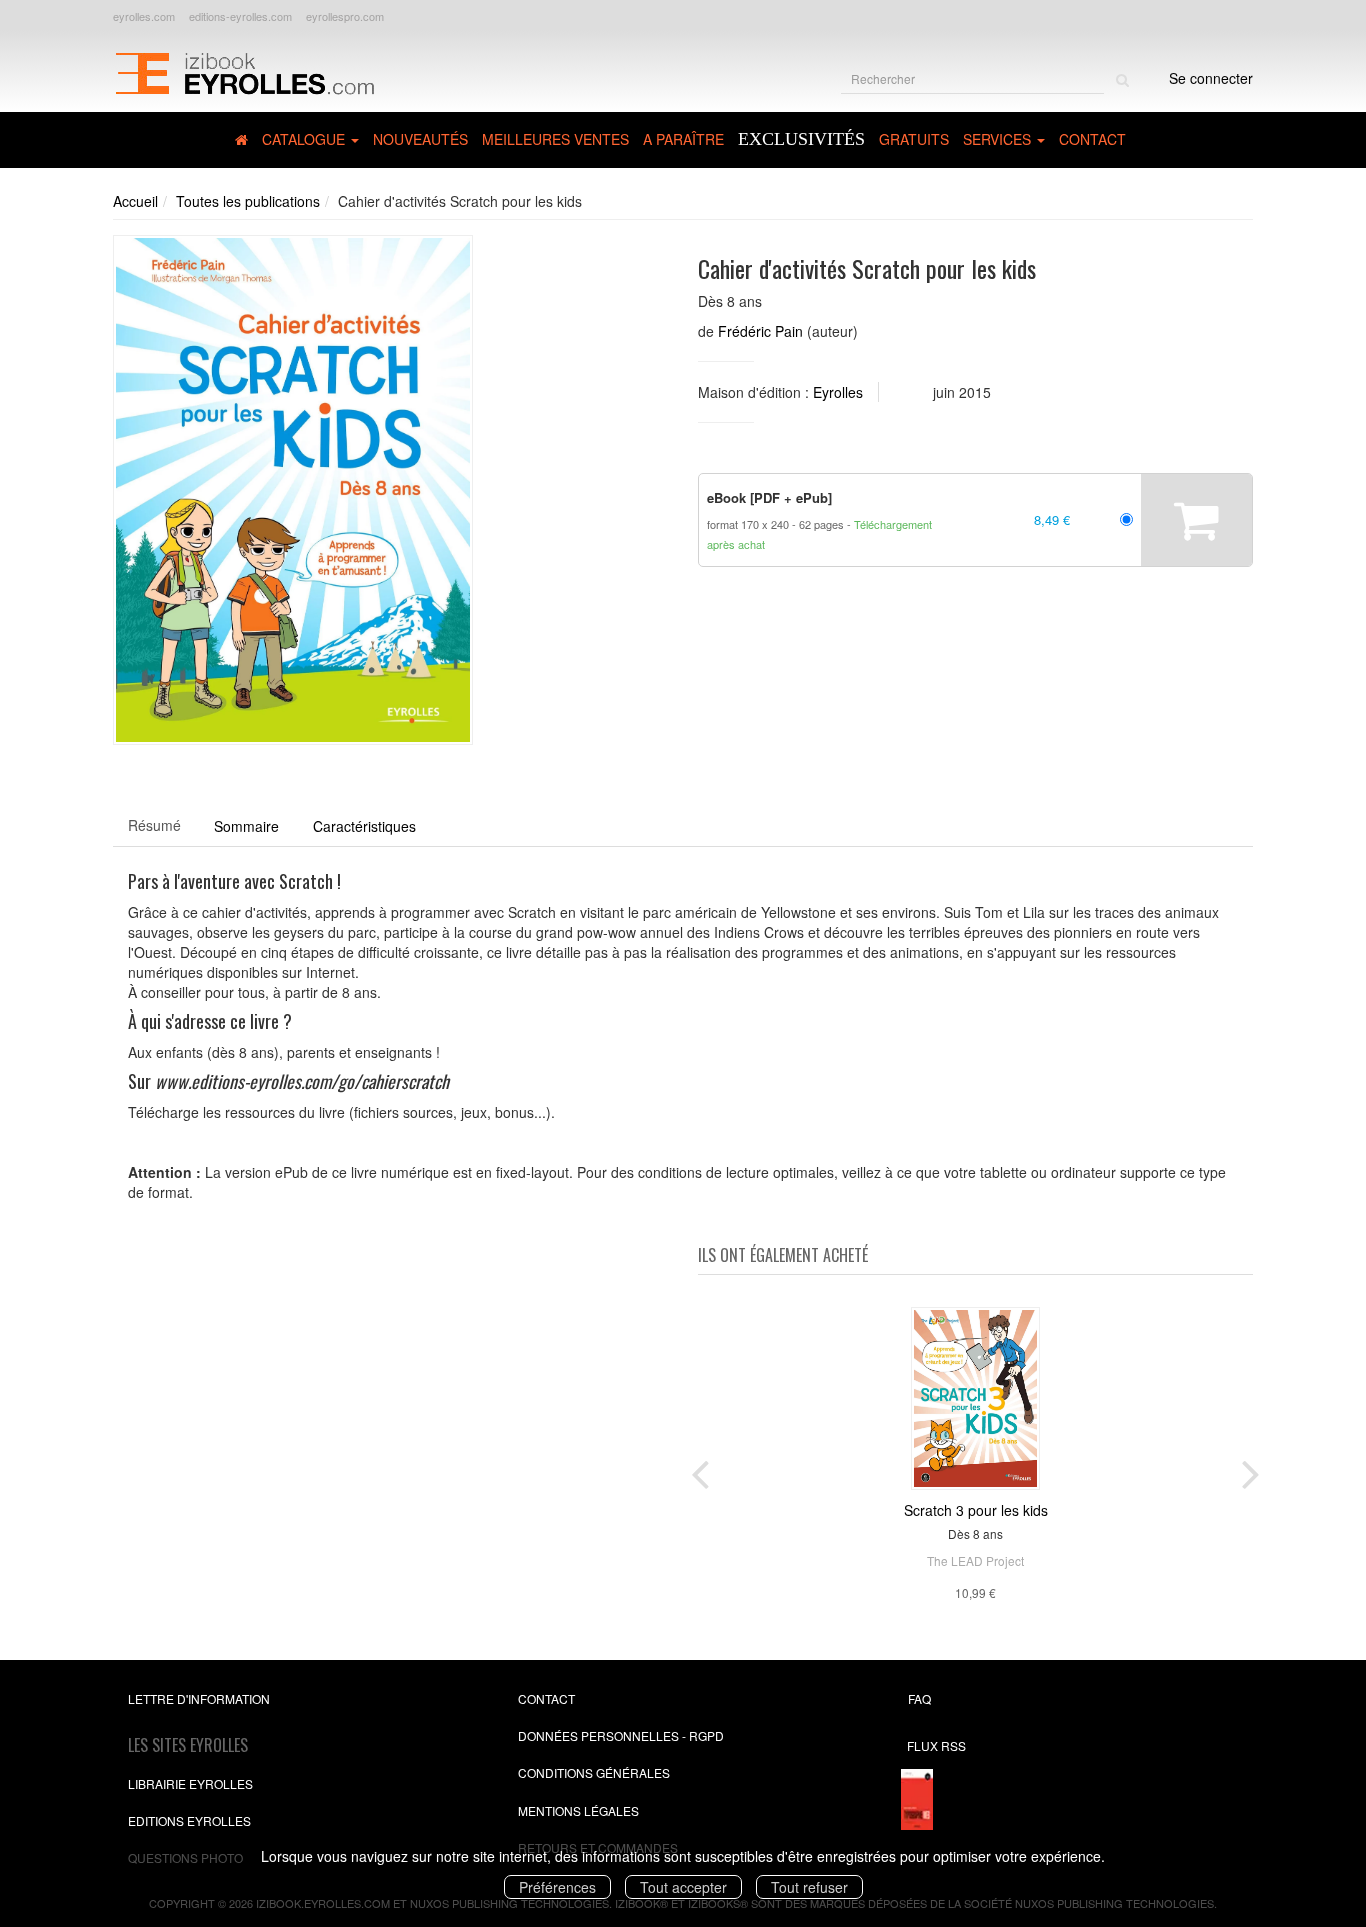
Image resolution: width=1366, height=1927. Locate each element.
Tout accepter (683, 1887)
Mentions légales (578, 1810)
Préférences (557, 1887)
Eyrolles (838, 392)
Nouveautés (420, 139)
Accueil (135, 201)
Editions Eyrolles (189, 1820)
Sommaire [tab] (246, 826)
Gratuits (914, 139)
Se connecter (1211, 78)
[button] (293, 490)
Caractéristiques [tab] (364, 826)
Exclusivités (801, 139)
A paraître (683, 139)
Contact (1092, 139)
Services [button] (999, 139)
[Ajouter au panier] (1196, 520)
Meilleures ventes (555, 139)
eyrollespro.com (345, 16)
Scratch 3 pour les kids (976, 1510)
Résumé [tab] (154, 825)
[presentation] (700, 1470)
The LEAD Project (975, 1560)
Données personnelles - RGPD (621, 1735)
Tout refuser (809, 1887)
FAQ (919, 1698)
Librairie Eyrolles (190, 1783)
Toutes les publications (248, 201)
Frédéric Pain (760, 331)
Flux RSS (936, 1745)
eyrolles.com (144, 16)
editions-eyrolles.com (240, 16)
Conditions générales (594, 1772)
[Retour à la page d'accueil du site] (244, 71)
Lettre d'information (199, 1698)
